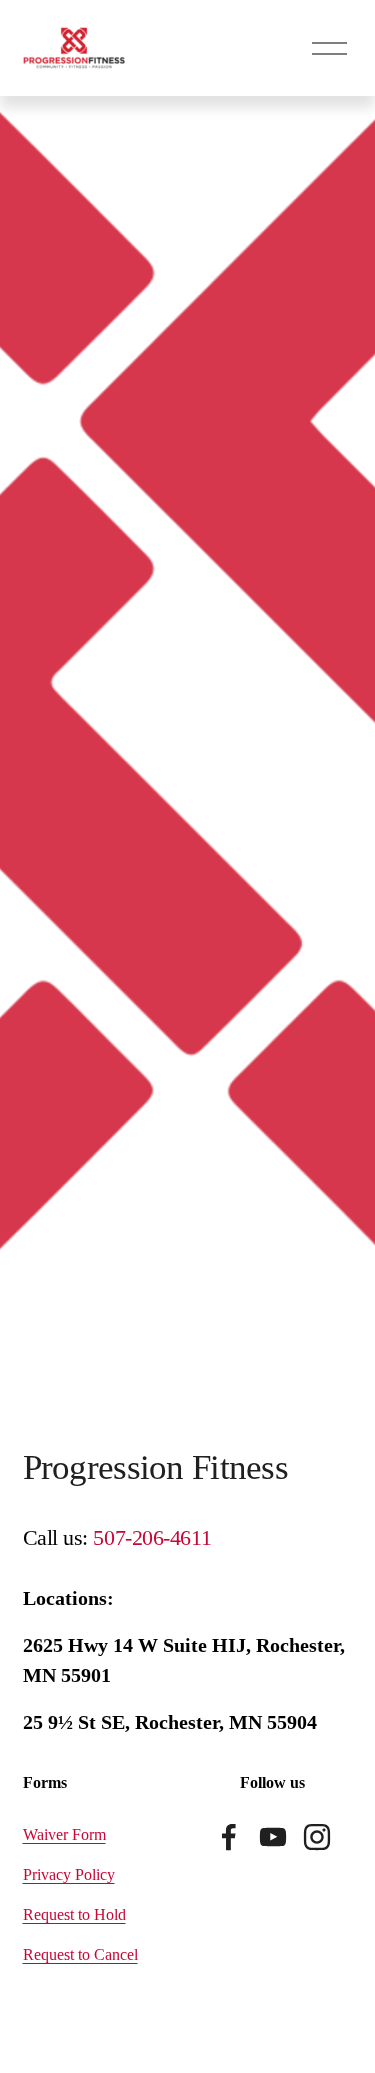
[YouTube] (273, 1837)
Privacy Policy (69, 1874)
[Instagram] (317, 1837)
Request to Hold (74, 1914)
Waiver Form (64, 1834)
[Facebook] (229, 1837)
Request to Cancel (80, 1954)
